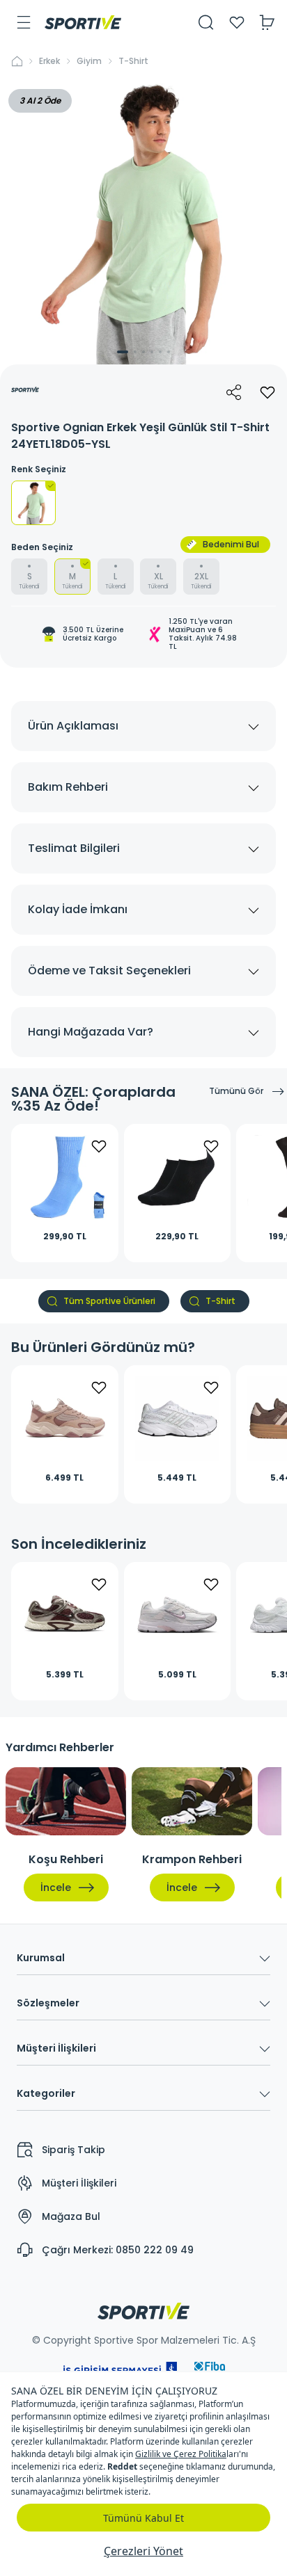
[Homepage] (83, 22)
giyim (89, 61)
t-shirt (133, 61)
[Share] (234, 392)
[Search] (206, 22)
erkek (49, 61)
